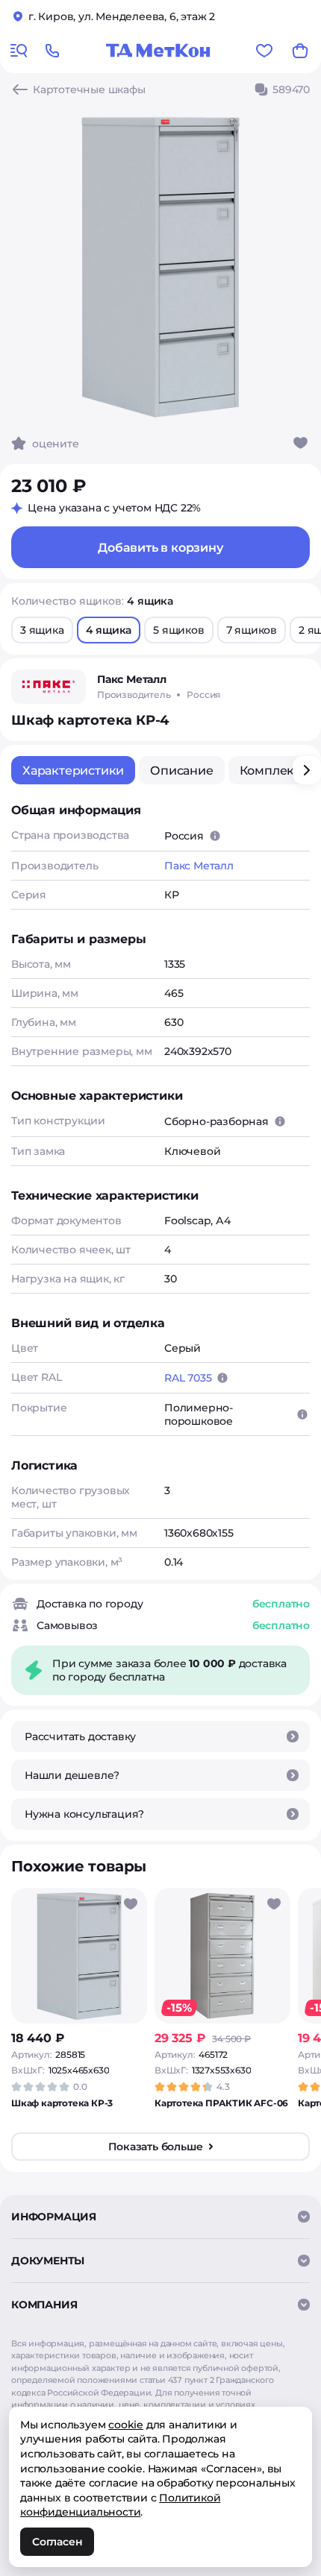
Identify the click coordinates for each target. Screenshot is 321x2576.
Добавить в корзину (160, 548)
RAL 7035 (188, 1378)
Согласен (57, 2542)
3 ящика (42, 630)
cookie (126, 2425)
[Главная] (158, 51)
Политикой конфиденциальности (120, 2505)
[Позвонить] (52, 51)
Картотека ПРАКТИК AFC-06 (221, 2103)
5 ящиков (178, 630)
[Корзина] (300, 51)
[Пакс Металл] (49, 687)
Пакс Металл (199, 866)
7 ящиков (252, 630)
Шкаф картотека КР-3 (62, 2103)
